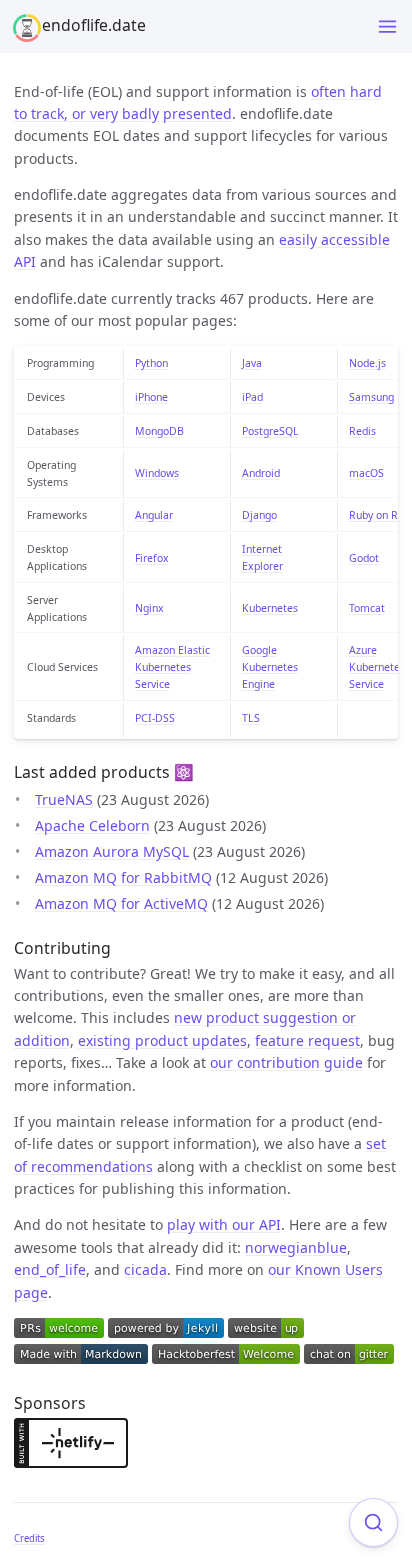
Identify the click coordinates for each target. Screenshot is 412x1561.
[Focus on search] (373, 1522)
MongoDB (159, 431)
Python (151, 363)
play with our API (224, 1224)
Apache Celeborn (92, 825)
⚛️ (184, 772)
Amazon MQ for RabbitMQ (123, 877)
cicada (145, 1269)
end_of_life (50, 1269)
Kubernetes (270, 608)
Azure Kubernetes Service (377, 667)
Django (259, 515)
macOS (366, 473)
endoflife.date (94, 25)
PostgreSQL (270, 431)
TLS (251, 718)
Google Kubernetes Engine (270, 667)
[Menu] (387, 26)
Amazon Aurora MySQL (112, 851)
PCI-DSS (155, 718)
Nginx (149, 608)
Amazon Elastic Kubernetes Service (172, 667)
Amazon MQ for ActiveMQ (121, 903)
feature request (307, 1040)
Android (261, 473)
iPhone (151, 397)
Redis (362, 431)
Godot (364, 558)
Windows (157, 473)
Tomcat (367, 608)
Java (252, 363)
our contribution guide (286, 1062)
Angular (154, 515)
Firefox (152, 558)
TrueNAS (64, 799)
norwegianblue (296, 1247)
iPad (252, 397)
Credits (29, 1538)
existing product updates (162, 1040)
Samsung (371, 397)
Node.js (367, 363)
